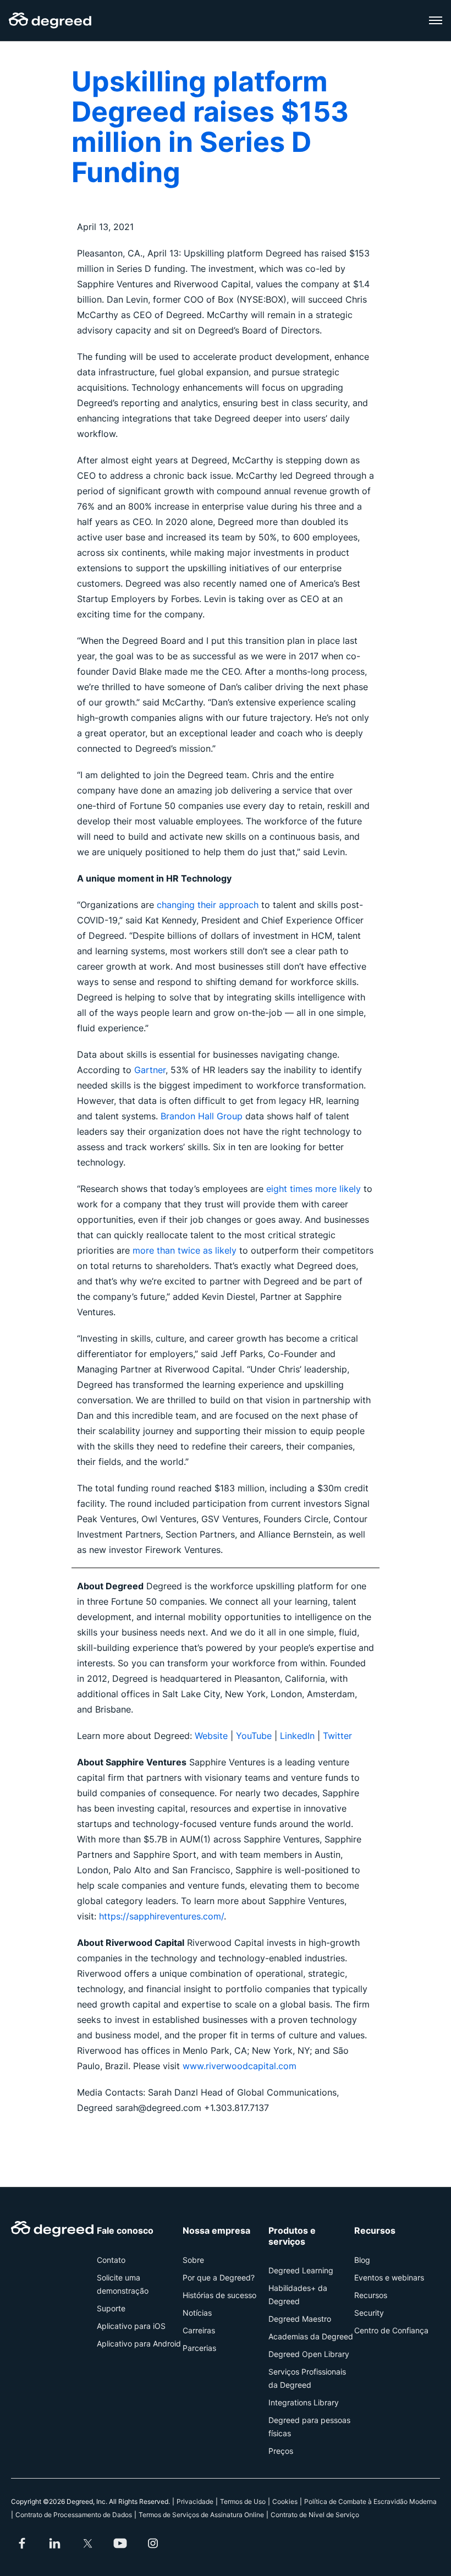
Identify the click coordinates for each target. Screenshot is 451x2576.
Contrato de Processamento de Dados (74, 2515)
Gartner (150, 1070)
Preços (281, 2451)
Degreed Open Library (309, 2354)
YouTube (254, 1736)
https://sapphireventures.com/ (161, 1916)
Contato (111, 2260)
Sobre (193, 2260)
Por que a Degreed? (219, 2277)
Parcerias (199, 2348)
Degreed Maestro (300, 2319)
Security (369, 2313)
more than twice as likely (185, 1250)
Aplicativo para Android (139, 2343)
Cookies (285, 2501)
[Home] (50, 20)
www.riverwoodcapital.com (240, 2066)
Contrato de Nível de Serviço (315, 2515)
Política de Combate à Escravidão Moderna (370, 2501)
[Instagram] (153, 2544)
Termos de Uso (243, 2501)
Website (213, 1736)
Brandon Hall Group (202, 1116)
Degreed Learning (301, 2270)
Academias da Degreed (311, 2336)
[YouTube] (120, 2544)
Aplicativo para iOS (131, 2326)
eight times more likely (313, 1189)
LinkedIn (297, 1736)
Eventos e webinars (389, 2277)
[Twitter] (87, 2544)
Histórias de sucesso (219, 2295)
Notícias (197, 2313)
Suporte (111, 2308)
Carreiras (199, 2330)
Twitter (337, 1736)
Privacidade (195, 2501)
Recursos (371, 2295)
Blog (362, 2260)
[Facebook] (22, 2544)
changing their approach (208, 905)
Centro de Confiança (391, 2330)
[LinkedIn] (55, 2544)
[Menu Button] (436, 20)
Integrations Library (304, 2402)
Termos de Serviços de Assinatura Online (201, 2515)
